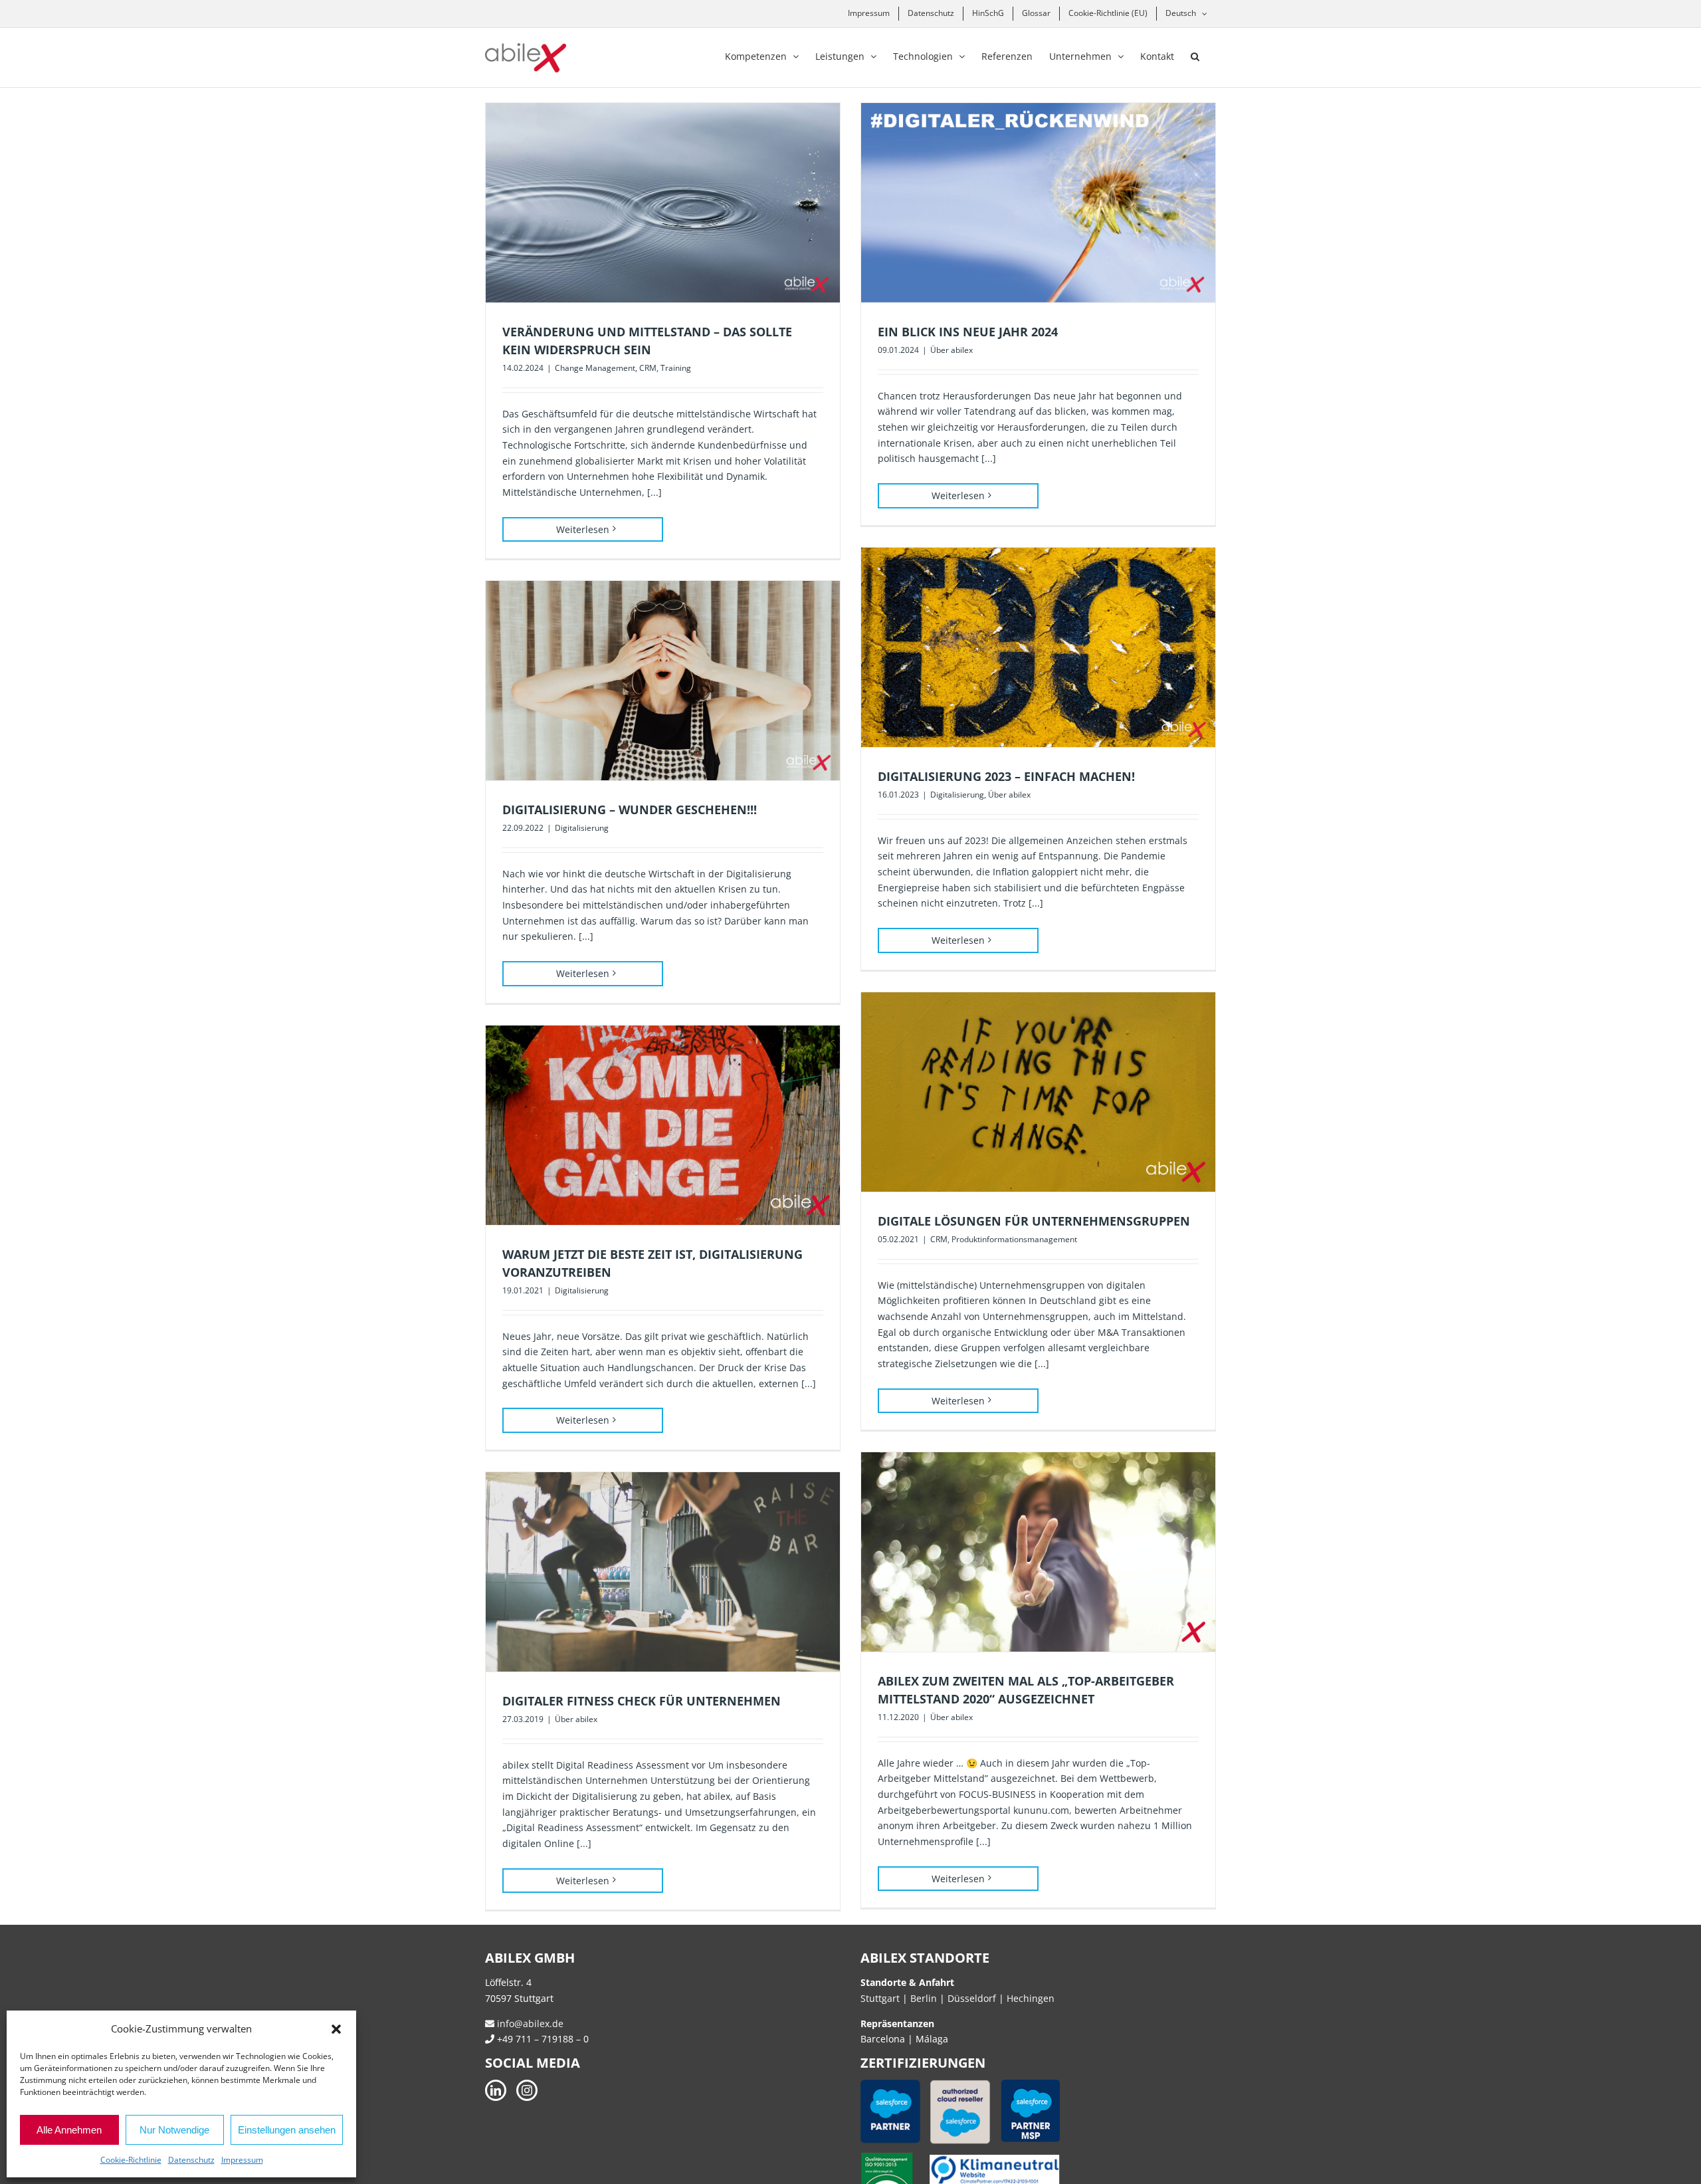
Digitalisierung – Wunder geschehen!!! (630, 810)
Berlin (924, 1998)
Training (676, 368)
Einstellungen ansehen (287, 2130)
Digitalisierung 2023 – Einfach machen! (1006, 776)
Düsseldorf (973, 1998)
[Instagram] (527, 2090)
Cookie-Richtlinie (131, 2160)
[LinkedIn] (496, 2090)
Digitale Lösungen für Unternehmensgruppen (1034, 1221)
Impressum (242, 2160)
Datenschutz (191, 2160)
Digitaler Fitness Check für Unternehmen (642, 1701)
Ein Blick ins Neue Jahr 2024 (968, 332)
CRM (648, 368)
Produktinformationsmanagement (1014, 1239)
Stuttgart (880, 1998)
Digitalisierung (957, 795)
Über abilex (951, 350)
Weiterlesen (583, 529)
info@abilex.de (529, 2023)
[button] (336, 2029)
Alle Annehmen (69, 2130)
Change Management (595, 368)
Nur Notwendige (174, 2130)
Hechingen (1031, 1998)
